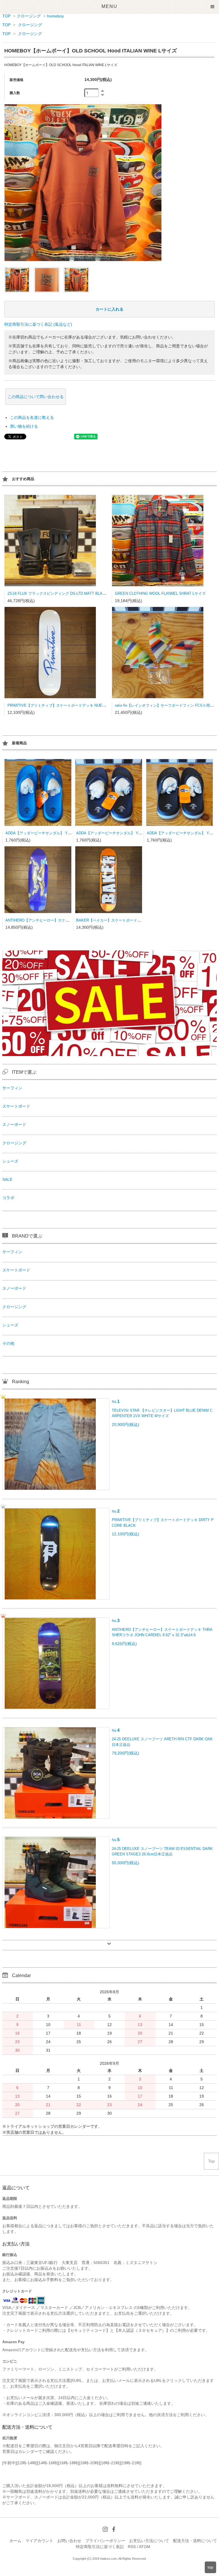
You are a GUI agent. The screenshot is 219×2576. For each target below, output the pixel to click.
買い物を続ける (24, 426)
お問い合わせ (69, 2541)
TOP (6, 16)
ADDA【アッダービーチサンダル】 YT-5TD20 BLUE (49, 833)
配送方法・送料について (195, 2541)
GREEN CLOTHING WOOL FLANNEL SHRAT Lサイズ (160, 593)
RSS (132, 2547)
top (210, 2567)
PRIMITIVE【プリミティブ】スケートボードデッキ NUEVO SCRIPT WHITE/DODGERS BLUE (87, 705)
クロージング (29, 16)
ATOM (145, 2547)
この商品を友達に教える (32, 417)
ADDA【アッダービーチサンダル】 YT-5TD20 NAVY (120, 833)
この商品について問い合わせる (36, 397)
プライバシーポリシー (105, 2541)
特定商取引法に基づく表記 (100, 2547)
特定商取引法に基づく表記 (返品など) (38, 324)
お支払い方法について (149, 2541)
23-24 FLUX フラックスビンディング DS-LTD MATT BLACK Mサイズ (65, 593)
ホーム (15, 2541)
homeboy (55, 16)
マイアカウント (39, 2541)
